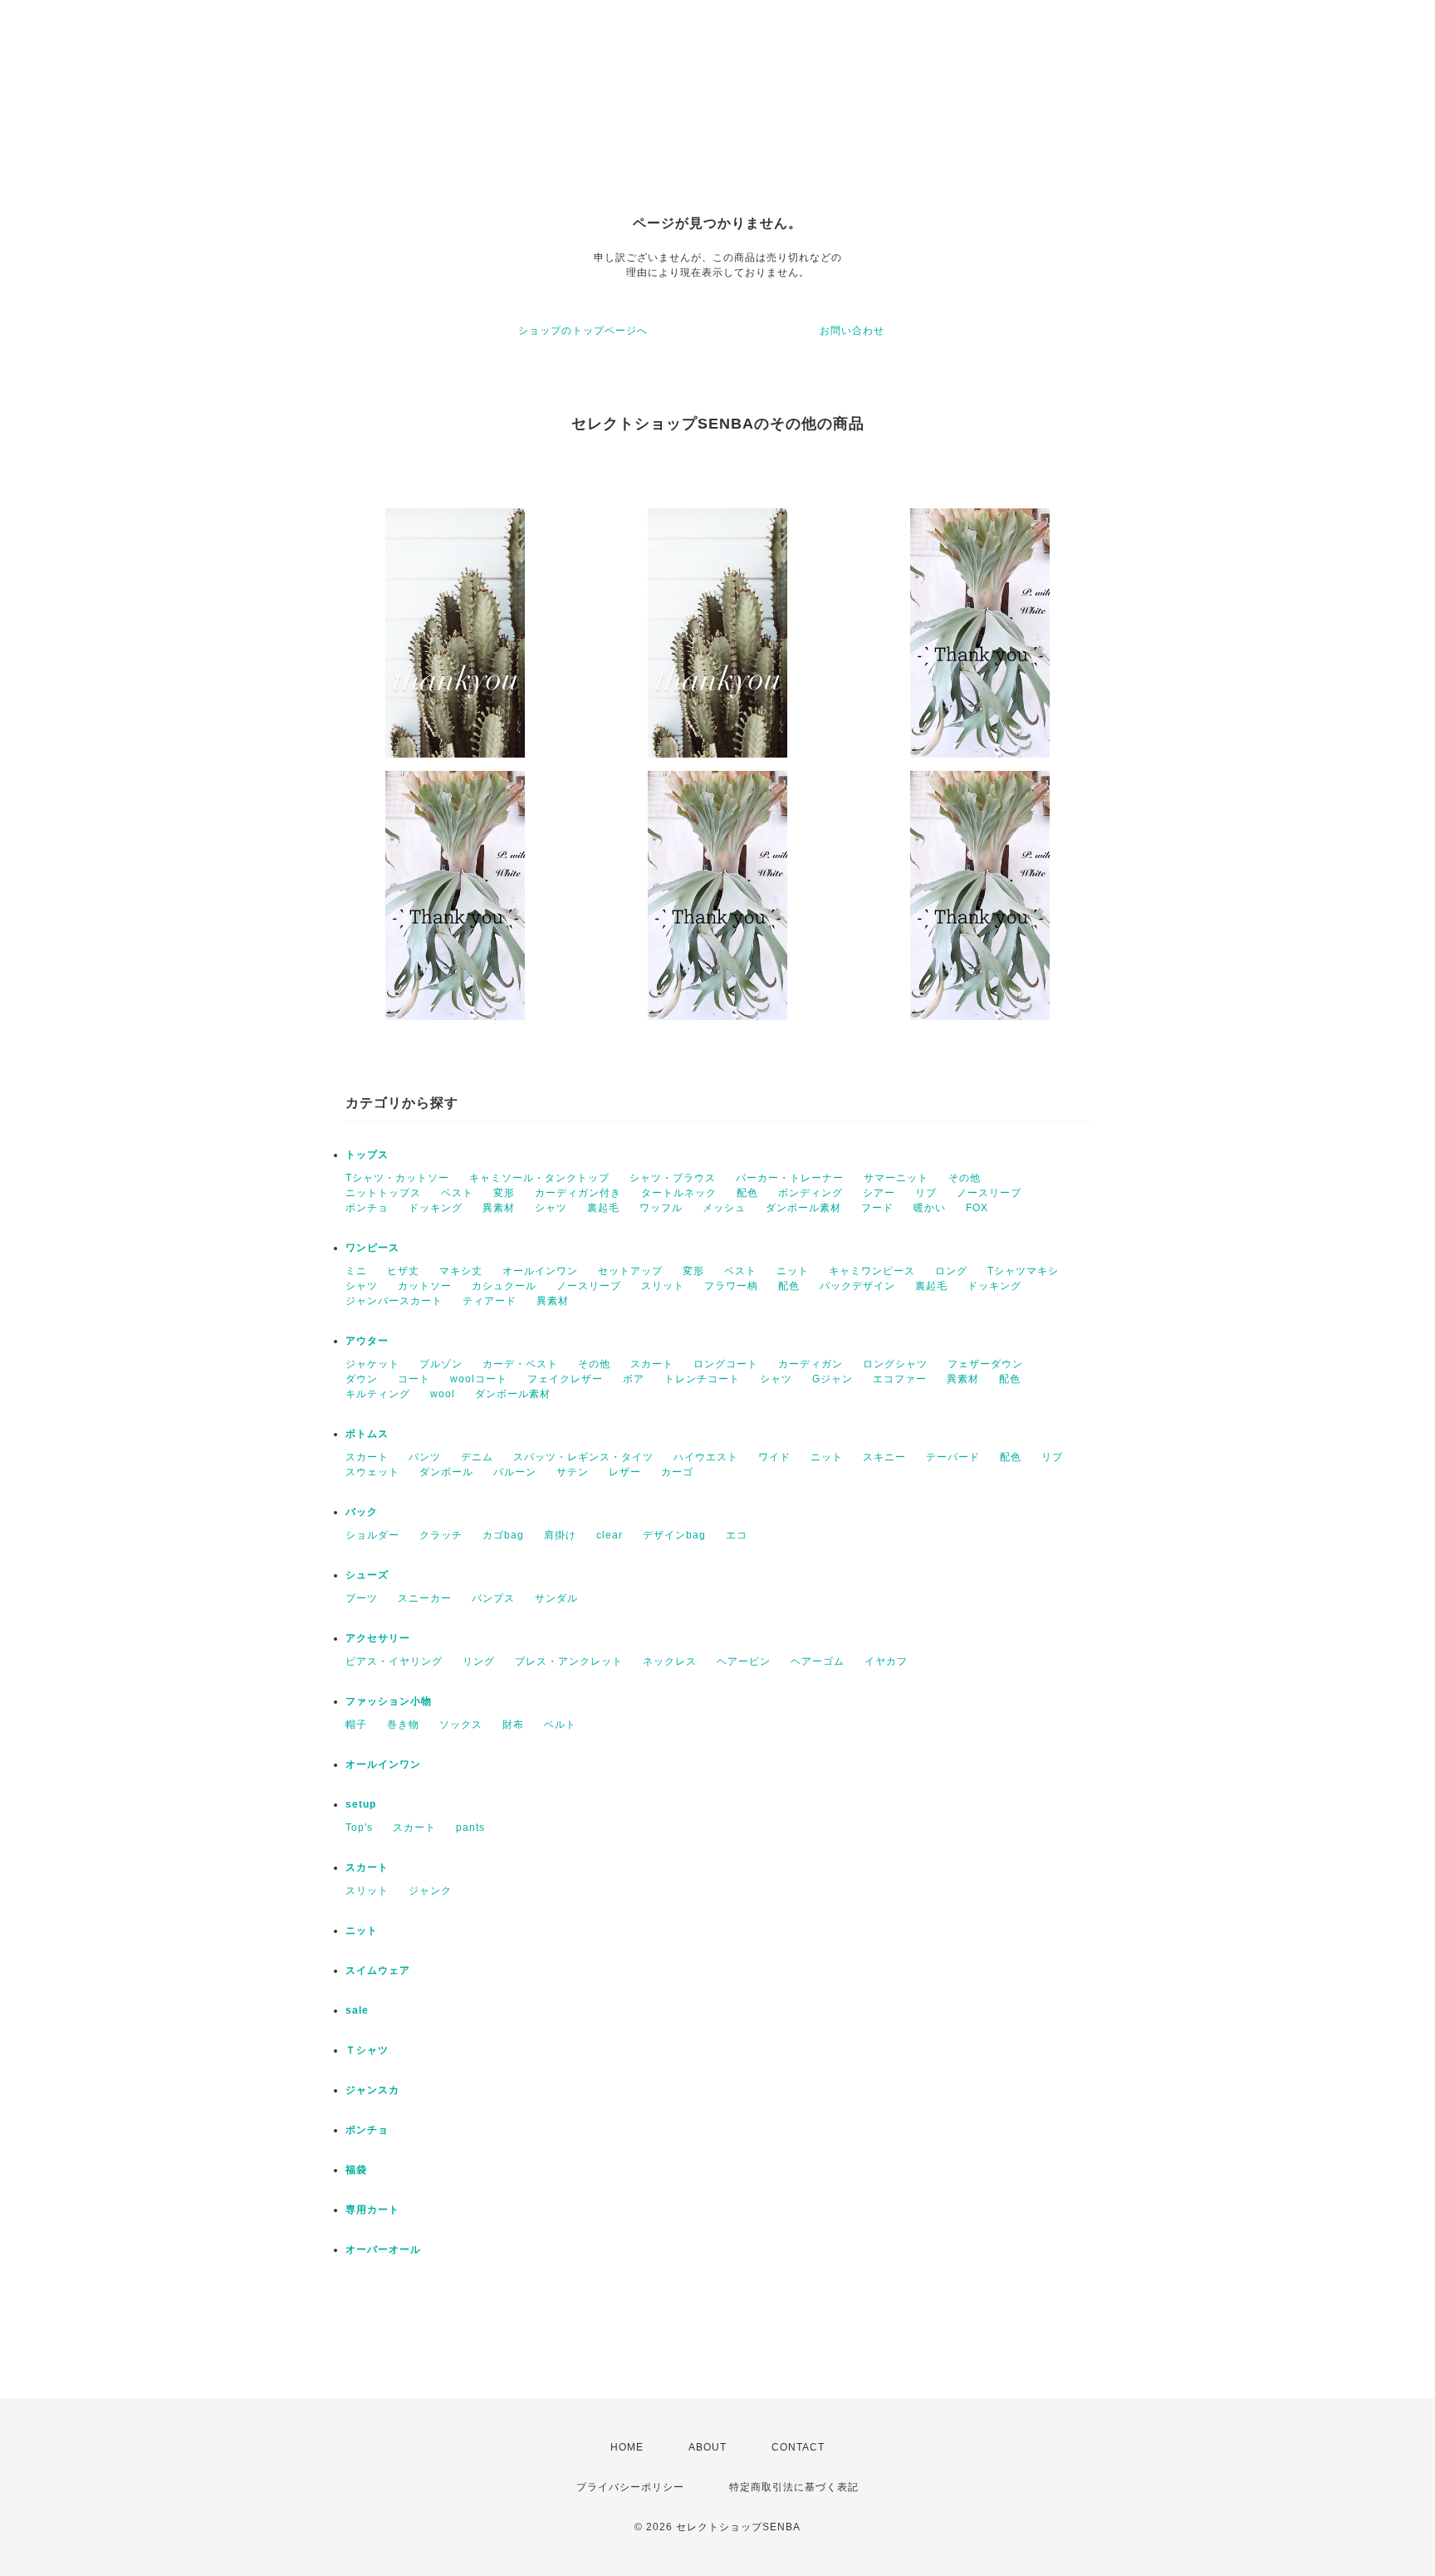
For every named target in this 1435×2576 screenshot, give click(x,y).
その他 (965, 1178)
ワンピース (372, 1248)
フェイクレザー (565, 1379)
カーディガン (811, 1364)
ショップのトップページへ (583, 331)
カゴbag (503, 1535)
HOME (627, 2447)
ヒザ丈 (403, 1271)
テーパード (953, 1457)
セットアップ (630, 1271)
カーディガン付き (578, 1193)
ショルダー (372, 1535)
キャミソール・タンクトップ (539, 1178)
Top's (359, 1828)
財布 (513, 1725)
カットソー (425, 1286)
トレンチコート (702, 1379)
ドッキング (436, 1208)
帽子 (356, 1725)
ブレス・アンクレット (569, 1661)
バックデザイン (857, 1286)
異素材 (499, 1208)
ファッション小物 (389, 1701)
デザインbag (674, 1535)
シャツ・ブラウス (673, 1178)
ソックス (461, 1725)
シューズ (367, 1575)
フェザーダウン (985, 1364)
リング (479, 1661)
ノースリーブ (989, 1193)
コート (414, 1379)
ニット (793, 1271)
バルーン (515, 1472)
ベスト (457, 1193)
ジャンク (430, 1891)
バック (362, 1512)
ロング (951, 1271)
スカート (652, 1364)
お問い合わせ (852, 331)
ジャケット (372, 1364)
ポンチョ (367, 1208)
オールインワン (540, 1271)
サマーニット (896, 1178)
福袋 (356, 2170)
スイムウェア (378, 1970)
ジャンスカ (372, 2090)
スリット (663, 1286)
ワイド (774, 1457)
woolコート (479, 1379)
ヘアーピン (744, 1661)
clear (610, 1535)
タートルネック (679, 1193)
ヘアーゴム (818, 1661)
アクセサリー (378, 1638)
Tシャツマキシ (1023, 1271)
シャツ (551, 1208)
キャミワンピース (872, 1271)
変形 (504, 1193)
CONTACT (798, 2447)
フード (877, 1208)
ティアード (490, 1301)
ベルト (560, 1725)
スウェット (372, 1472)
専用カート (372, 2210)
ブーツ (362, 1598)
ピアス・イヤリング (394, 1661)
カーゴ (677, 1472)
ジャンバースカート (394, 1301)
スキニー (884, 1457)
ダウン (362, 1379)
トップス (367, 1155)
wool (443, 1394)
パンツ (425, 1457)
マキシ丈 (461, 1271)
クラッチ (441, 1535)
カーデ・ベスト (520, 1364)
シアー (879, 1193)
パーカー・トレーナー (790, 1178)
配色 (747, 1193)
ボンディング (811, 1193)
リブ (926, 1193)
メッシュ (724, 1208)
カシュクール (504, 1286)
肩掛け (560, 1535)
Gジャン (833, 1379)
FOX (977, 1208)
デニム (477, 1457)
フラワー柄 (731, 1286)
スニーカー (425, 1598)
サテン (573, 1472)
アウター (367, 1341)
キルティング (378, 1394)
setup (361, 1804)
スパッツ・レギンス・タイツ (583, 1457)
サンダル (556, 1598)
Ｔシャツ (367, 2050)
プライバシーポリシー (630, 2487)
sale (357, 2010)
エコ (737, 1535)
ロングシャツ (895, 1364)
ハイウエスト (706, 1457)
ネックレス (670, 1661)
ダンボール (446, 1472)
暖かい (930, 1208)
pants (470, 1828)
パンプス (493, 1598)
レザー (625, 1472)
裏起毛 (603, 1208)
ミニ (356, 1271)
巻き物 (403, 1725)
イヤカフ (886, 1661)
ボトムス (367, 1434)
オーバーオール (383, 2250)
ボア (634, 1379)
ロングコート (726, 1364)
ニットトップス (383, 1193)
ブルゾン (441, 1364)
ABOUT (708, 2447)
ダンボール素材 (803, 1208)
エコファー (900, 1379)
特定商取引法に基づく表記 (794, 2487)
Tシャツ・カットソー (397, 1178)
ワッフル (661, 1208)
